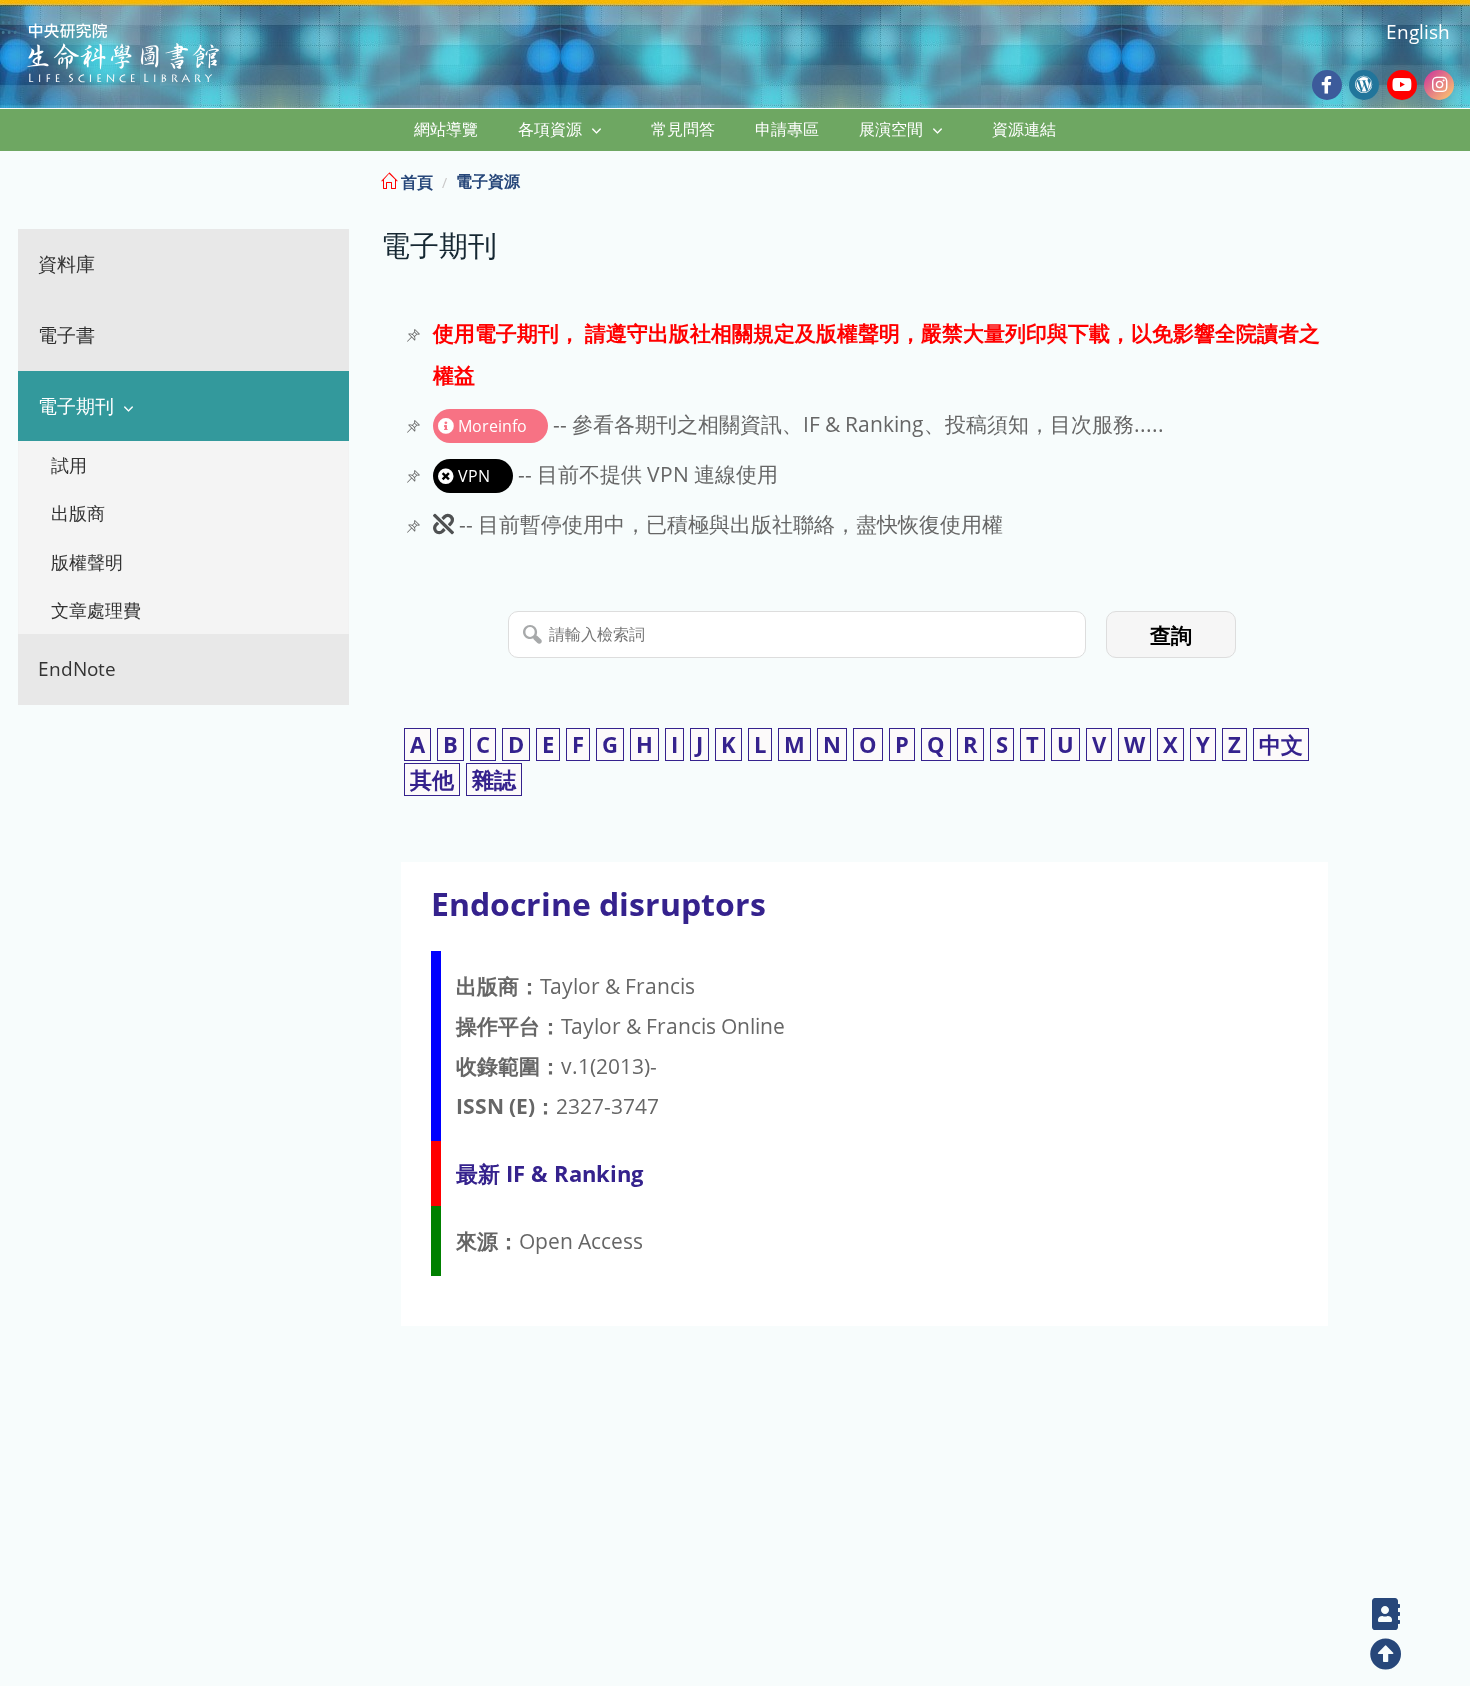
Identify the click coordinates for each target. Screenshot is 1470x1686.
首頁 (415, 182)
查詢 (1171, 635)
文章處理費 (96, 610)
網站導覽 (446, 129)
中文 (1281, 744)
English (1418, 31)
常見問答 (683, 129)
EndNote (77, 668)
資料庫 (66, 263)
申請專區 (787, 129)
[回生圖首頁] (148, 55)
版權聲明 (87, 562)
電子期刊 (76, 405)
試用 (69, 465)
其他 (432, 779)
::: (1453, 178)
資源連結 (1024, 129)
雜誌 (494, 779)
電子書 (66, 334)
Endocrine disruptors (598, 903)
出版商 (78, 513)
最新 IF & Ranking (549, 1173)
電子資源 (488, 181)
